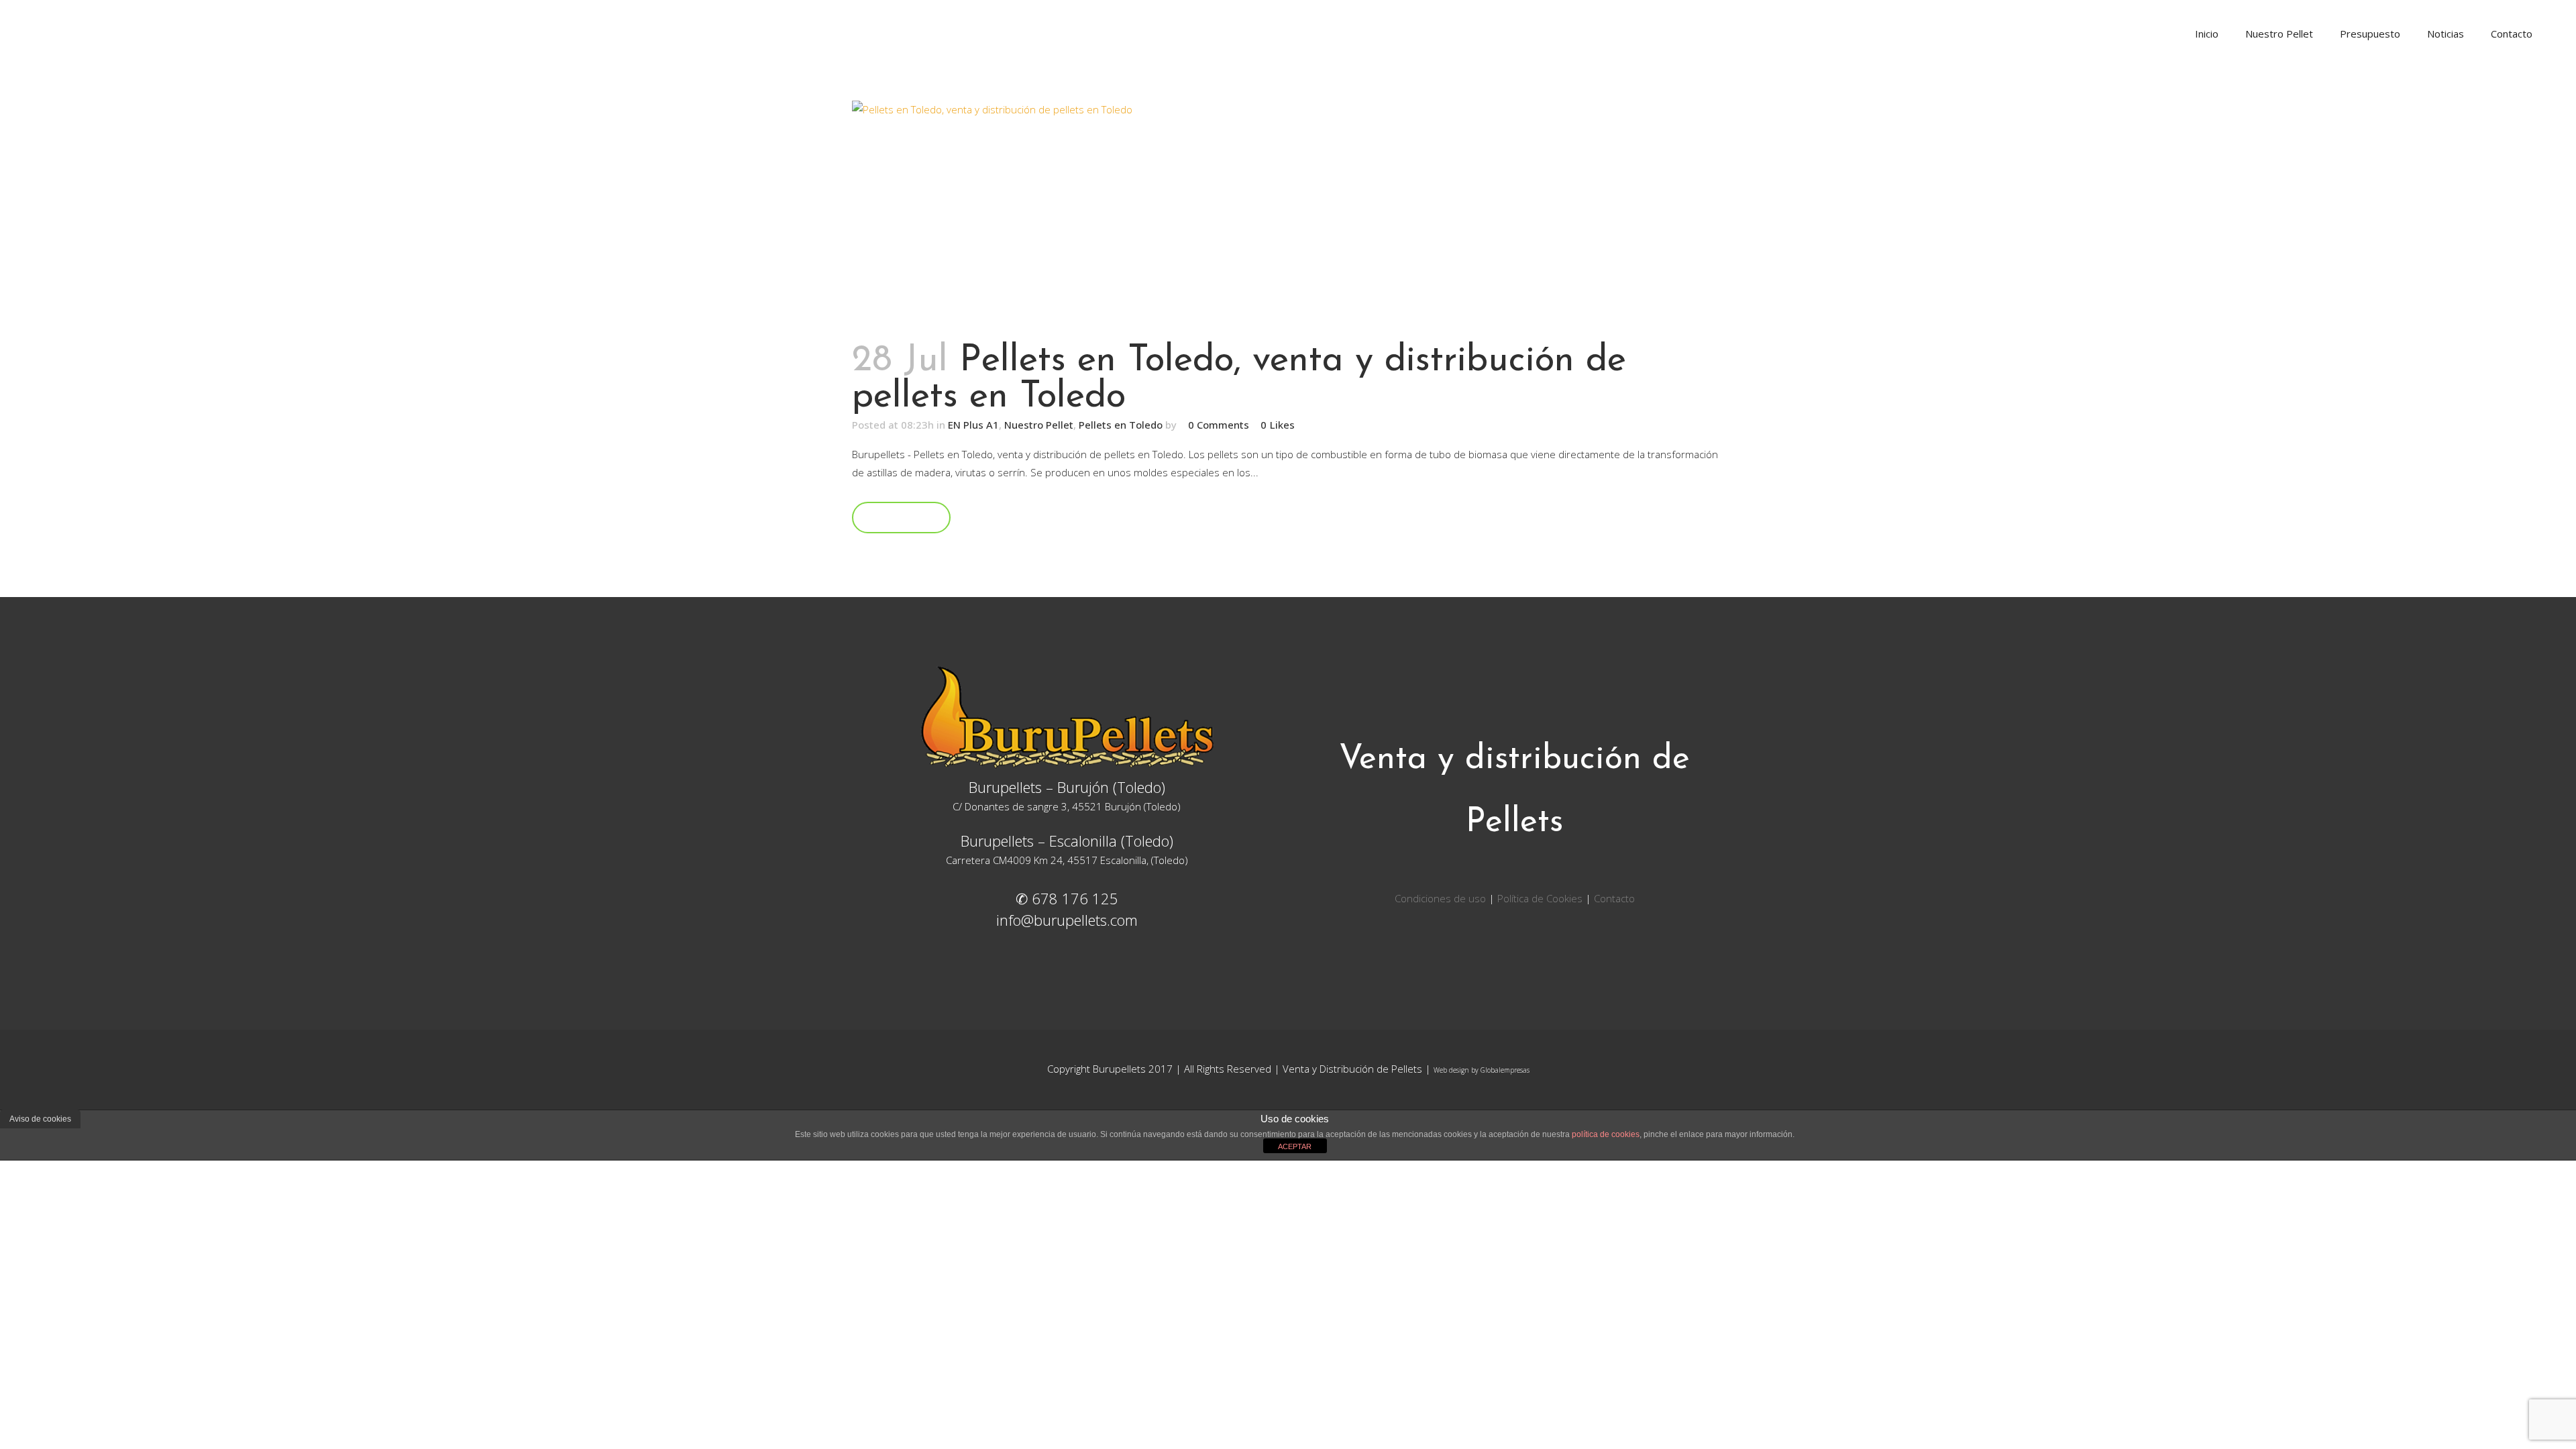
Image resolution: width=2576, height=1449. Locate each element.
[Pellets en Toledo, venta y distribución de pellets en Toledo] (1288, 214)
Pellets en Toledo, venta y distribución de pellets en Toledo (1239, 379)
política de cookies (1606, 1134)
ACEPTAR (1295, 1146)
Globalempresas (1505, 1070)
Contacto (1614, 898)
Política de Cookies (1540, 898)
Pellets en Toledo (1121, 425)
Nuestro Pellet (1039, 425)
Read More (901, 517)
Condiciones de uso (1442, 898)
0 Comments (1219, 425)
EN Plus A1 (973, 425)
